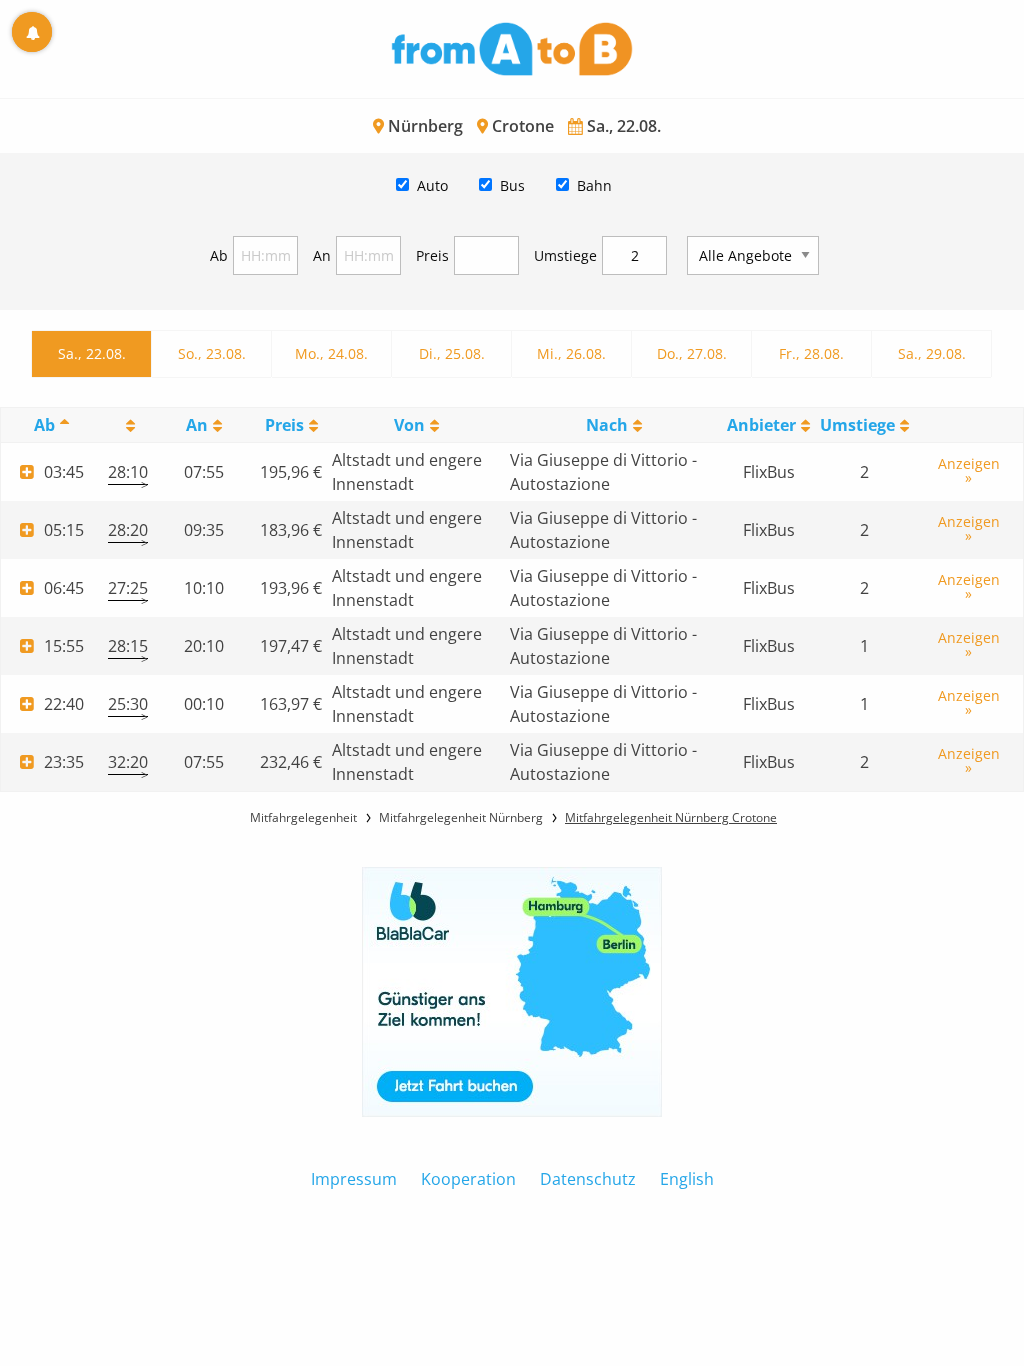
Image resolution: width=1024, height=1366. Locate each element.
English (687, 1179)
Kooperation (468, 1179)
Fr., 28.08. (811, 353)
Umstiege (565, 255)
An (322, 255)
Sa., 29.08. (932, 353)
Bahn (594, 185)
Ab (219, 255)
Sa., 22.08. (92, 353)
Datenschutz (588, 1179)
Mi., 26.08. (571, 353)
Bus (512, 185)
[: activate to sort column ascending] (128, 425)
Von (409, 425)
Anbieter (761, 425)
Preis (432, 255)
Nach (607, 425)
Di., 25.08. (452, 353)
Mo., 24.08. (331, 353)
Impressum (354, 1179)
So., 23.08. (212, 353)
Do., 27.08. (692, 353)
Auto (432, 185)
